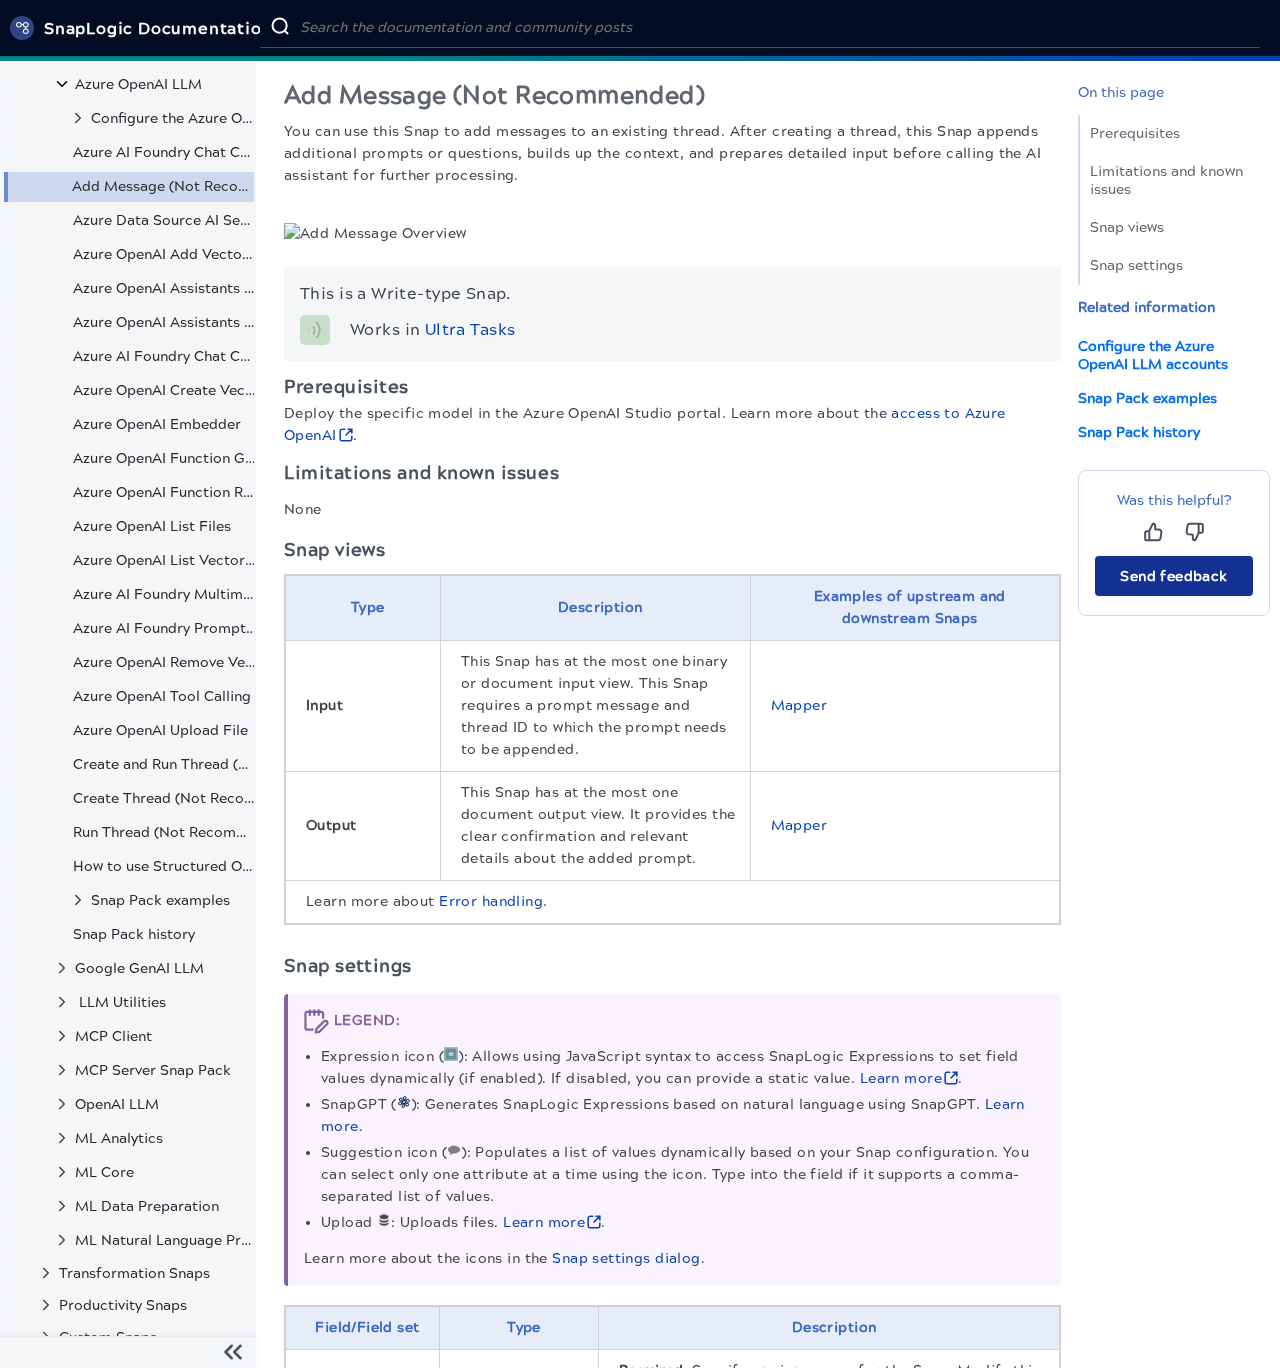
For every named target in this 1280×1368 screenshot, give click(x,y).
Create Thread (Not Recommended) (165, 798)
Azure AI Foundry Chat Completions (165, 356)
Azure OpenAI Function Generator (165, 458)
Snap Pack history (134, 934)
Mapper (799, 705)
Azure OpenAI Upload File (160, 730)
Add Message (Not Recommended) (165, 186)
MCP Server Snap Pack (153, 1070)
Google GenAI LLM (139, 968)
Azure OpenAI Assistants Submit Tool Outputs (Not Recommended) (165, 288)
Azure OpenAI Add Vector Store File (165, 254)
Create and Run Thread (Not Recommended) (165, 764)
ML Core (104, 1172)
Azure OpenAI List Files (152, 526)
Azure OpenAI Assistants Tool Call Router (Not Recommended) (165, 322)
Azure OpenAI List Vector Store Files (165, 560)
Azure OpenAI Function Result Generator (165, 492)
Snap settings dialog (626, 1258)
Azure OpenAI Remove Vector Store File (165, 662)
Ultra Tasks (470, 329)
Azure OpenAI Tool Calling (162, 696)
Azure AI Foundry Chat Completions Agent (165, 152)
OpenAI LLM (117, 1104)
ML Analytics (119, 1138)
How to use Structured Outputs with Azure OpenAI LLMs (165, 866)
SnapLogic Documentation (158, 28)
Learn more (901, 1078)
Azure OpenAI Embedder (157, 424)
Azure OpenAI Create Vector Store (165, 390)
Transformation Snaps (134, 1273)
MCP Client (113, 1036)
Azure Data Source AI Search (165, 220)
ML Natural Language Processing (164, 1240)
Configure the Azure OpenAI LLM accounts (172, 118)
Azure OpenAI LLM (138, 84)
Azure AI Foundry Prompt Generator (165, 628)
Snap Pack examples (160, 900)
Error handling (491, 901)
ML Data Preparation (147, 1206)
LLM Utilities (120, 1002)
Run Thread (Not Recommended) (165, 832)
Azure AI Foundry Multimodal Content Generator (165, 594)
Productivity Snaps (123, 1305)
